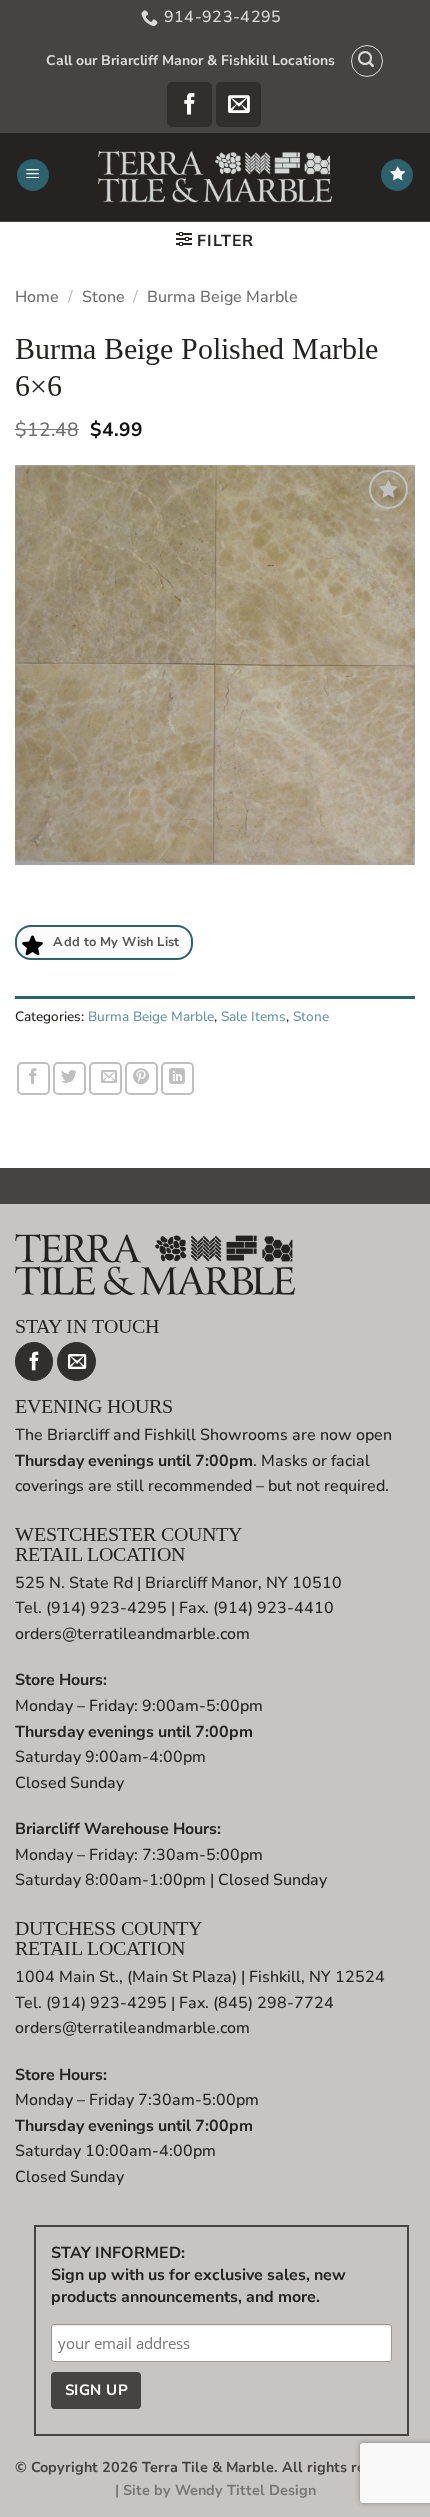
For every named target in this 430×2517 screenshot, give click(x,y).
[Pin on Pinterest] (141, 1078)
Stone (103, 297)
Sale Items (253, 1016)
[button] (367, 61)
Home (37, 297)
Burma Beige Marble (222, 297)
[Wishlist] (397, 175)
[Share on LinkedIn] (177, 1078)
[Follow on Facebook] (189, 104)
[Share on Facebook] (33, 1078)
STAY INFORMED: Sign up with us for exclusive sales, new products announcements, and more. (198, 2275)
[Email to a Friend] (105, 1078)
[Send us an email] (238, 104)
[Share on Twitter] (69, 1078)
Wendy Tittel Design (245, 2490)
